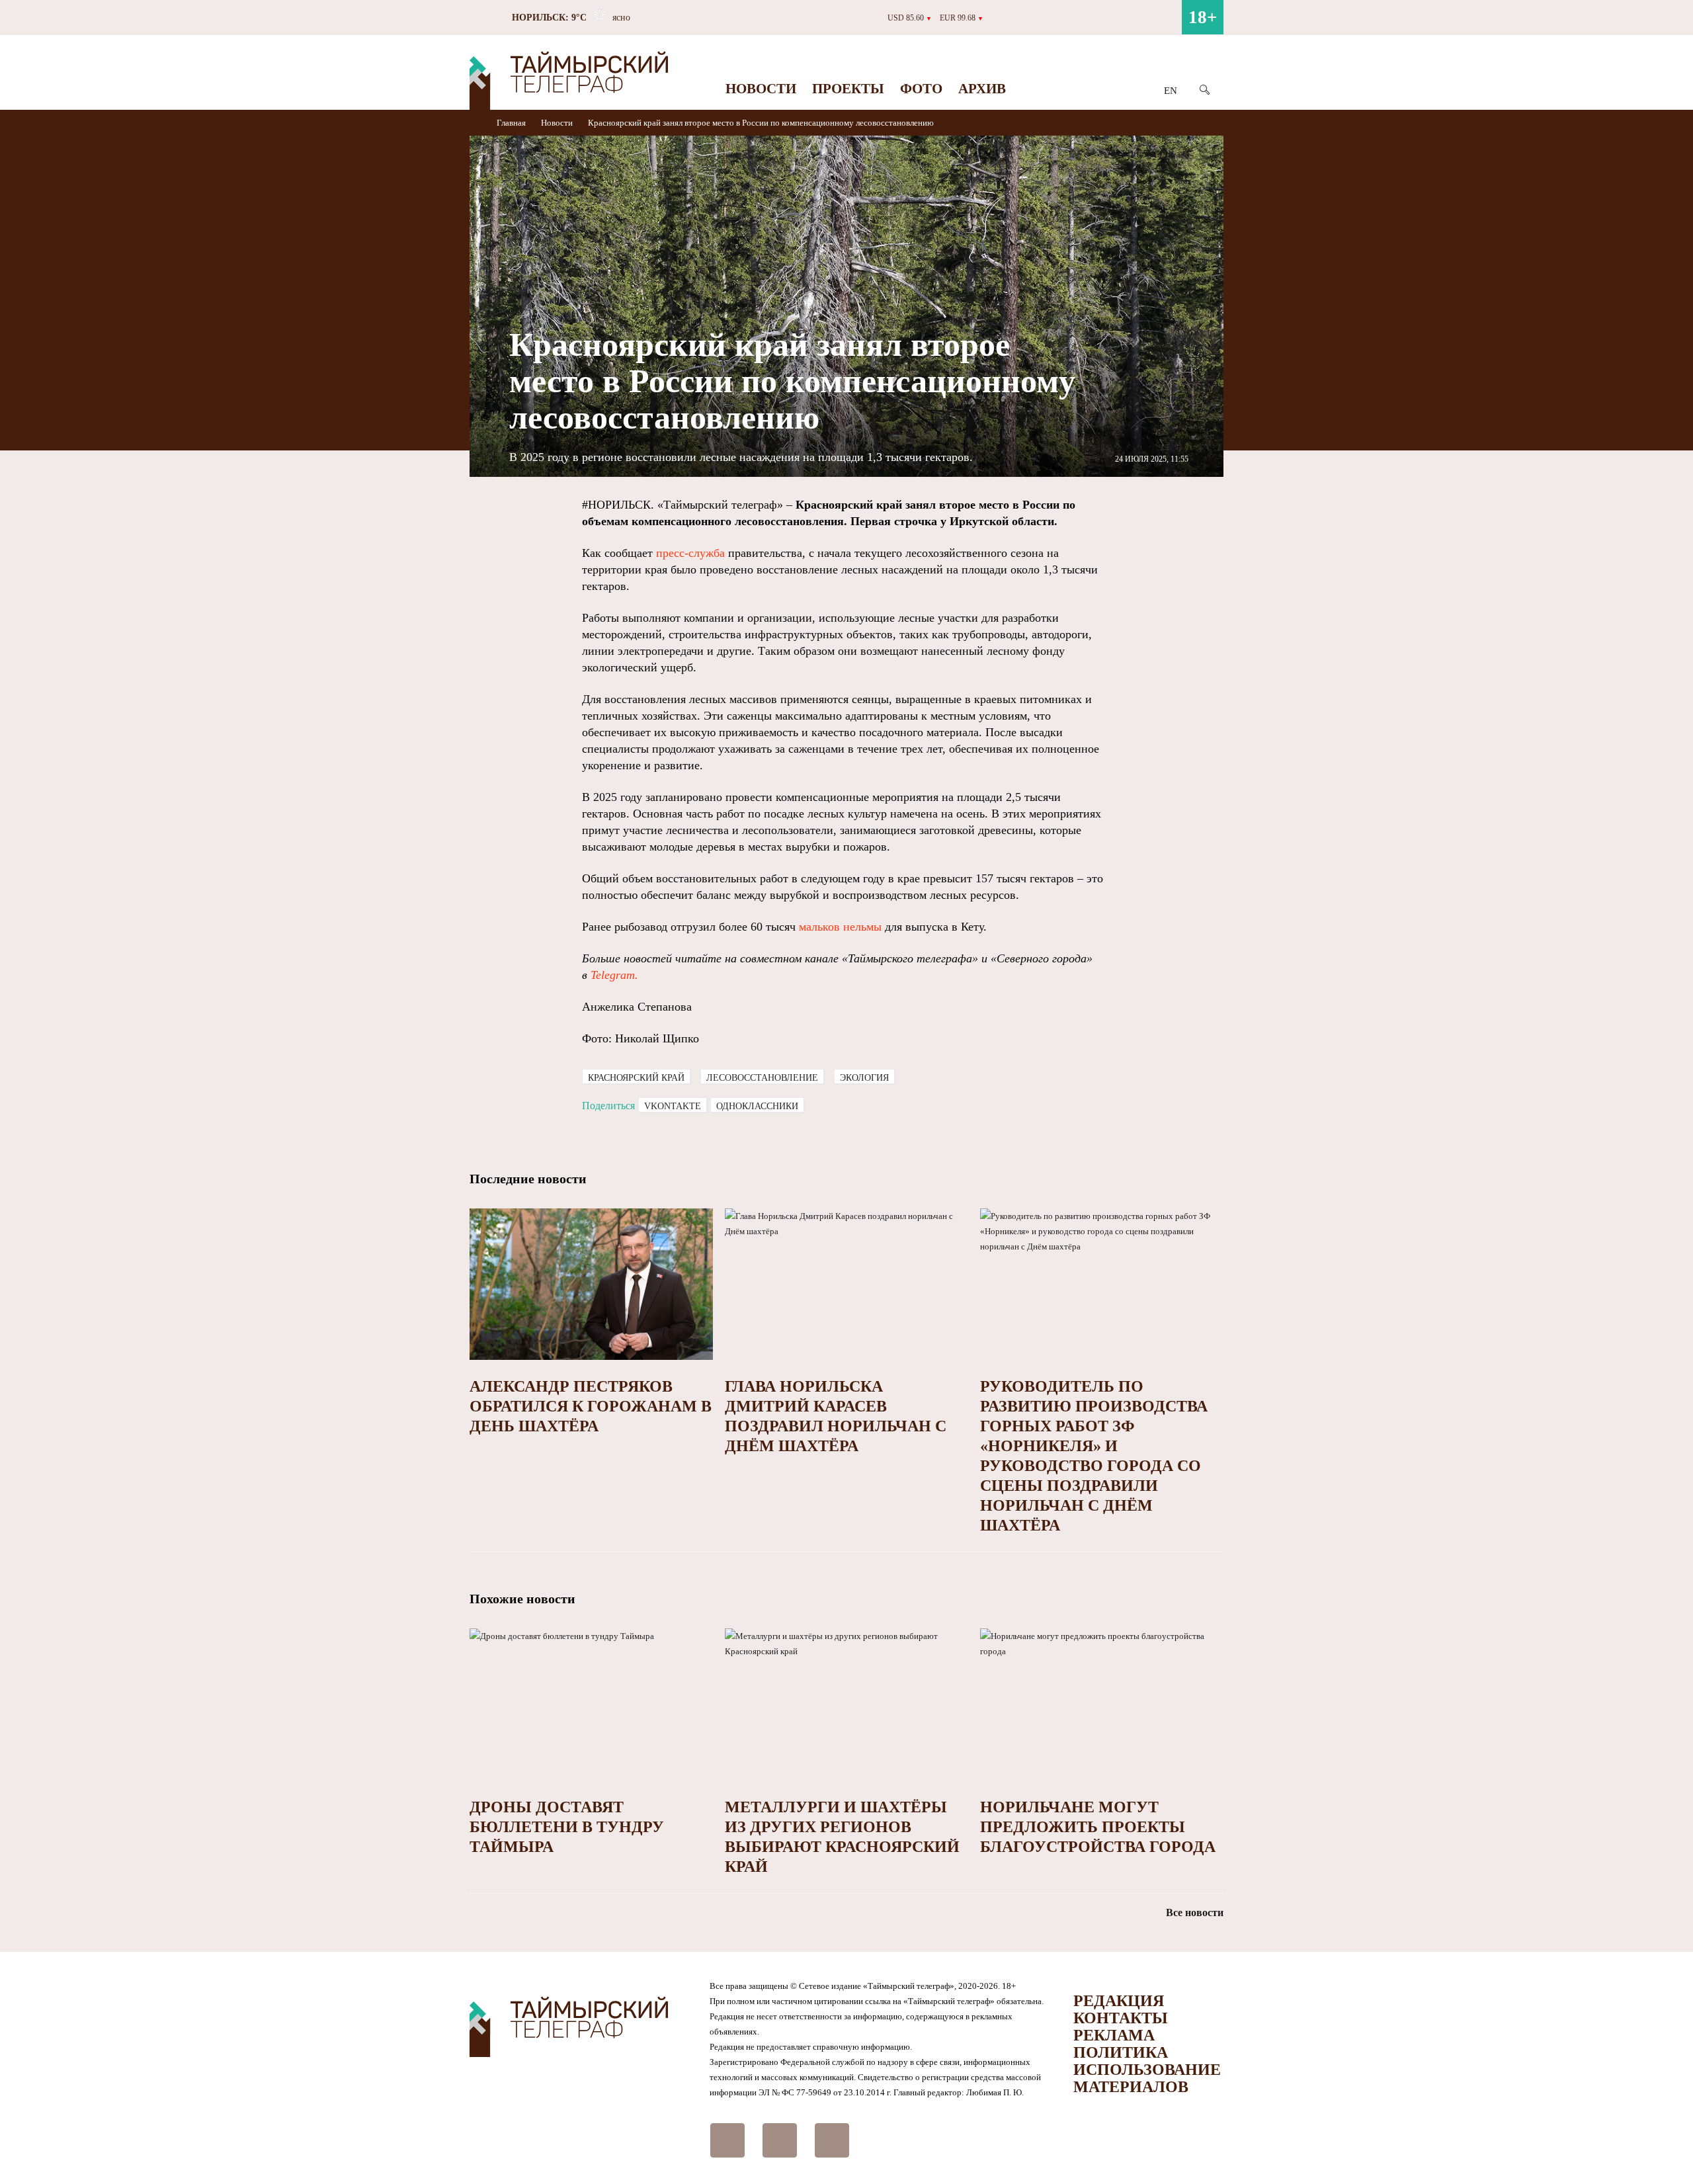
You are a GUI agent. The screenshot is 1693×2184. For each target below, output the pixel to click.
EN (1171, 91)
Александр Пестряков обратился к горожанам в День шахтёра (591, 1406)
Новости (761, 89)
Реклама (1114, 2035)
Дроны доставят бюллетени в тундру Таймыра (567, 1827)
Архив (982, 89)
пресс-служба (690, 553)
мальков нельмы (840, 927)
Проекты (848, 89)
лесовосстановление (762, 1078)
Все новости (1195, 1912)
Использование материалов (1147, 2078)
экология (864, 1078)
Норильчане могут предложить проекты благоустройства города (1098, 1827)
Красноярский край (636, 1078)
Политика (1121, 2052)
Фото (921, 89)
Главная (512, 123)
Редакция (1119, 2001)
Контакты (1121, 2018)
